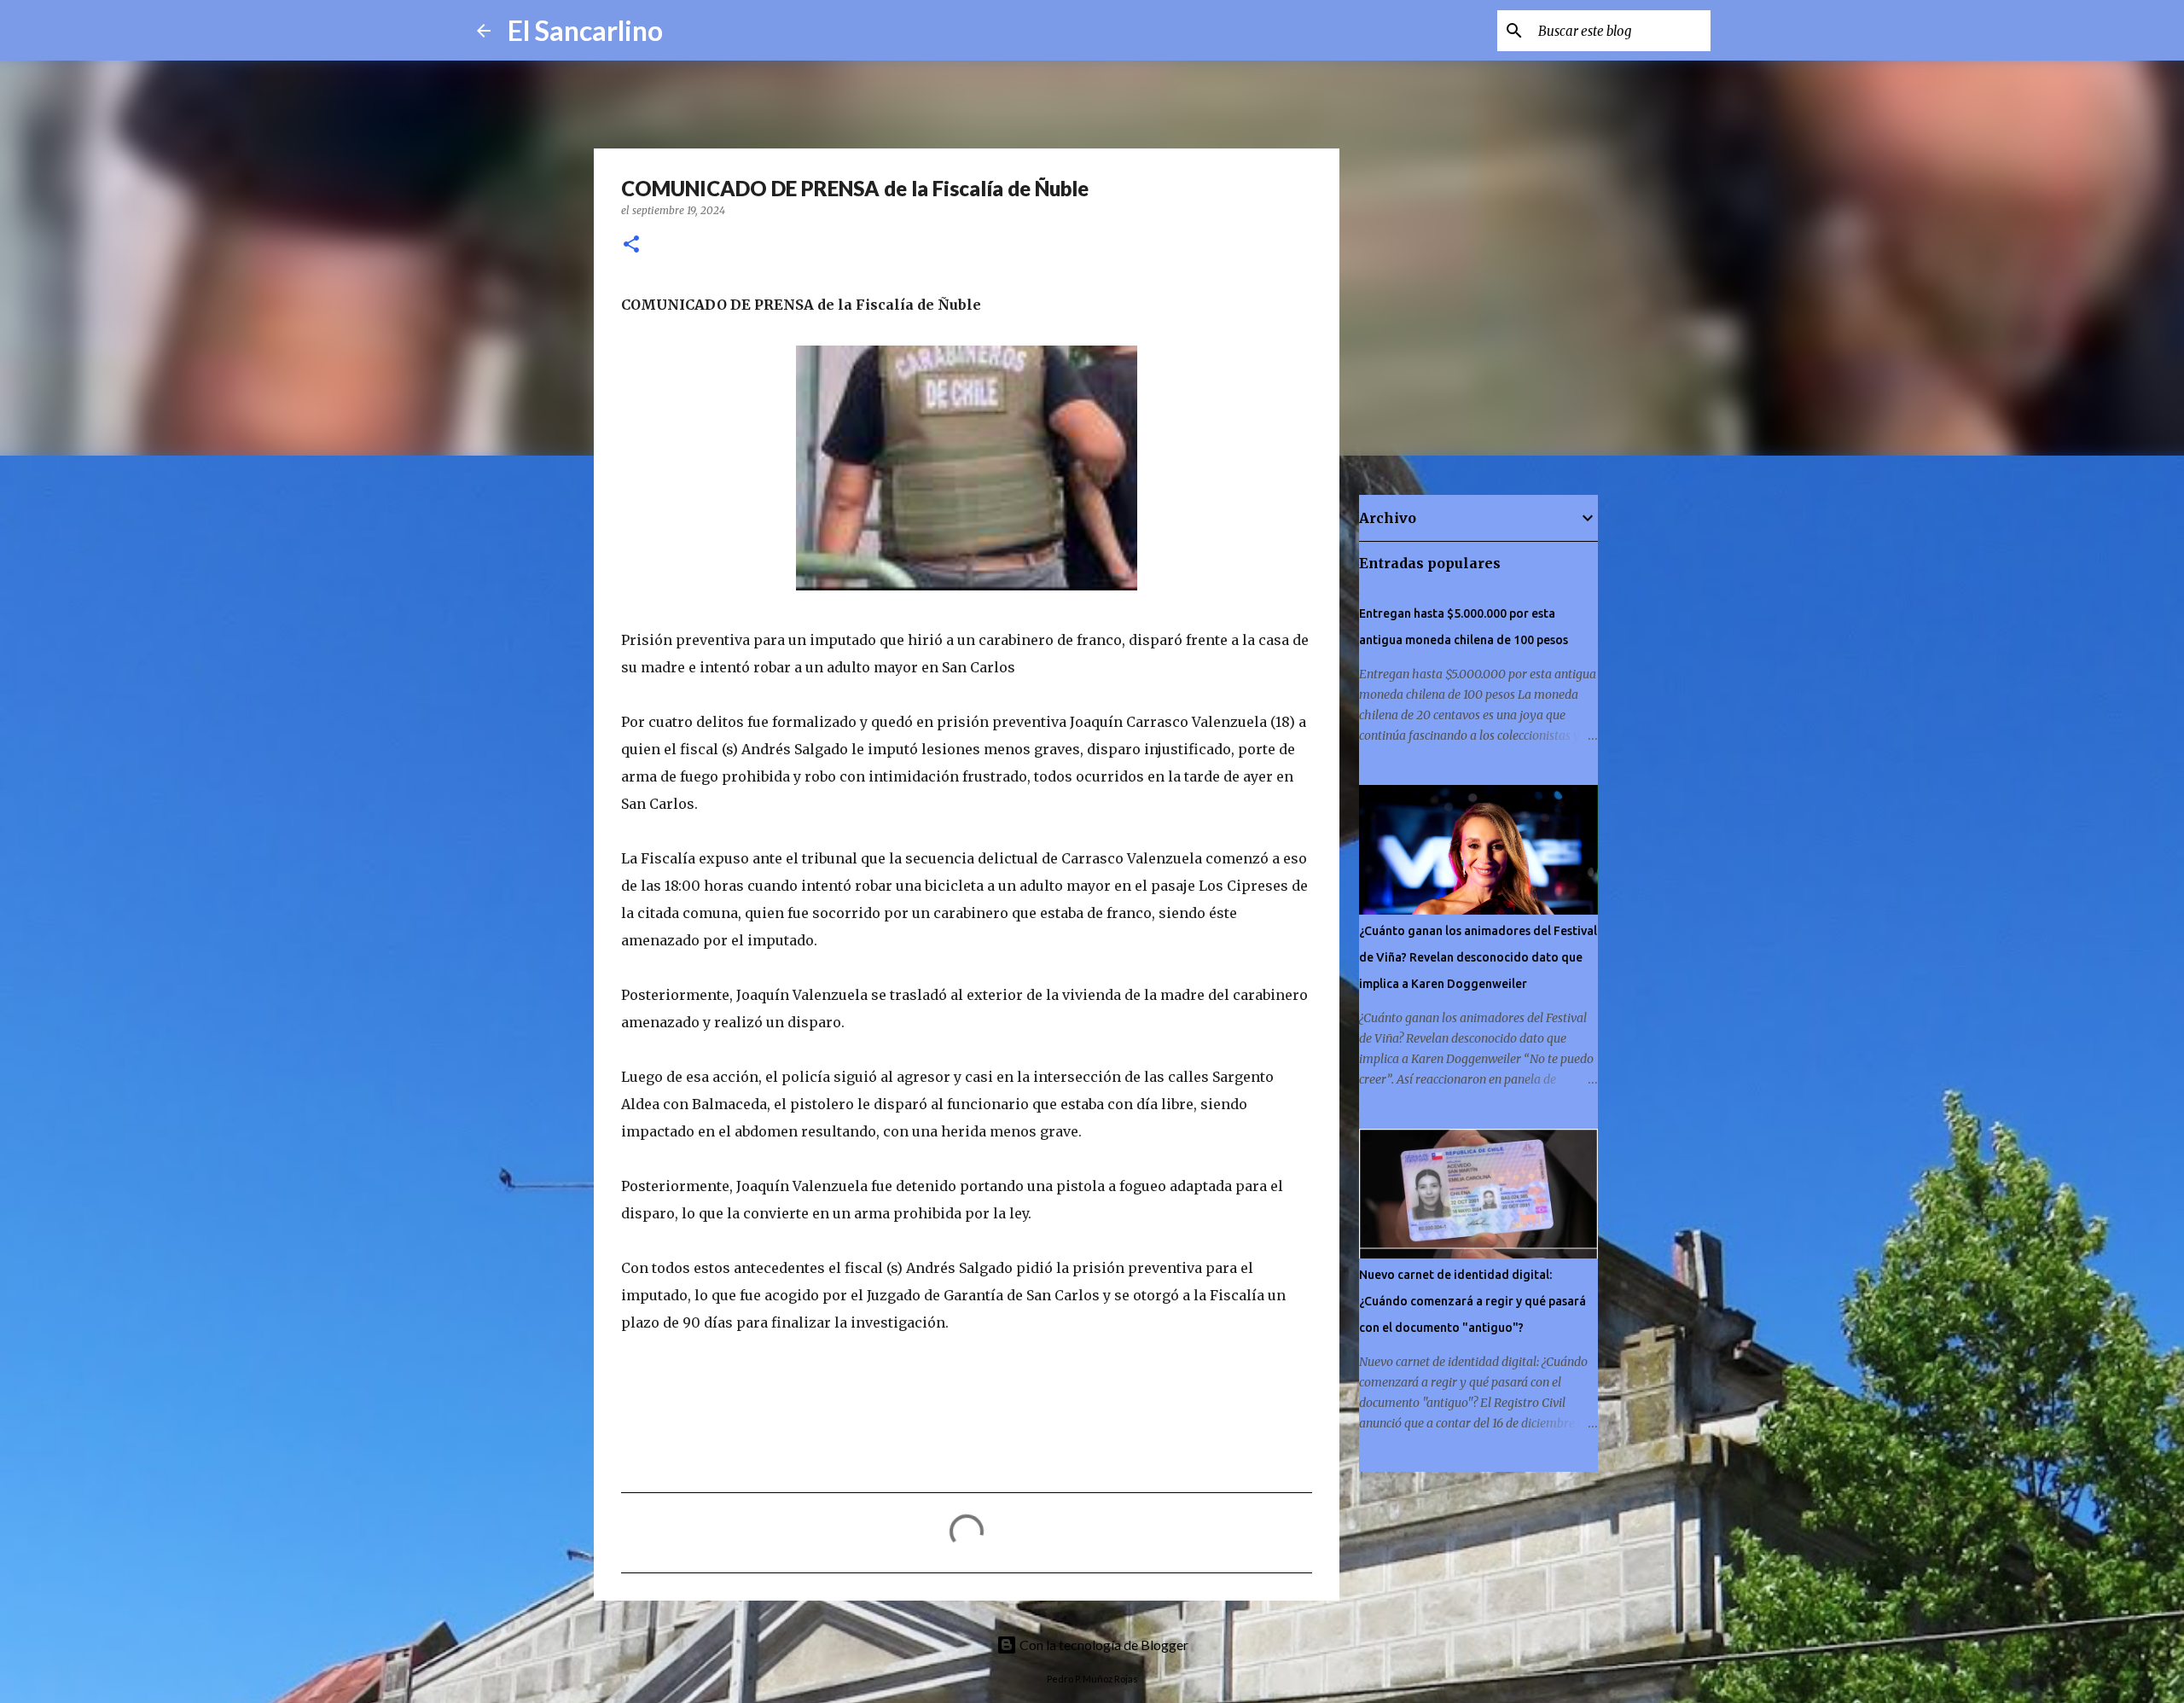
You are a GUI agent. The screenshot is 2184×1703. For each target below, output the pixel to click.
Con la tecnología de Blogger (1103, 1645)
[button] (631, 245)
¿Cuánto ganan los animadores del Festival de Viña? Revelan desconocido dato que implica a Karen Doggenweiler (1478, 957)
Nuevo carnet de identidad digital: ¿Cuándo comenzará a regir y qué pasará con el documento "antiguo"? (1472, 1301)
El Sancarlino (585, 30)
